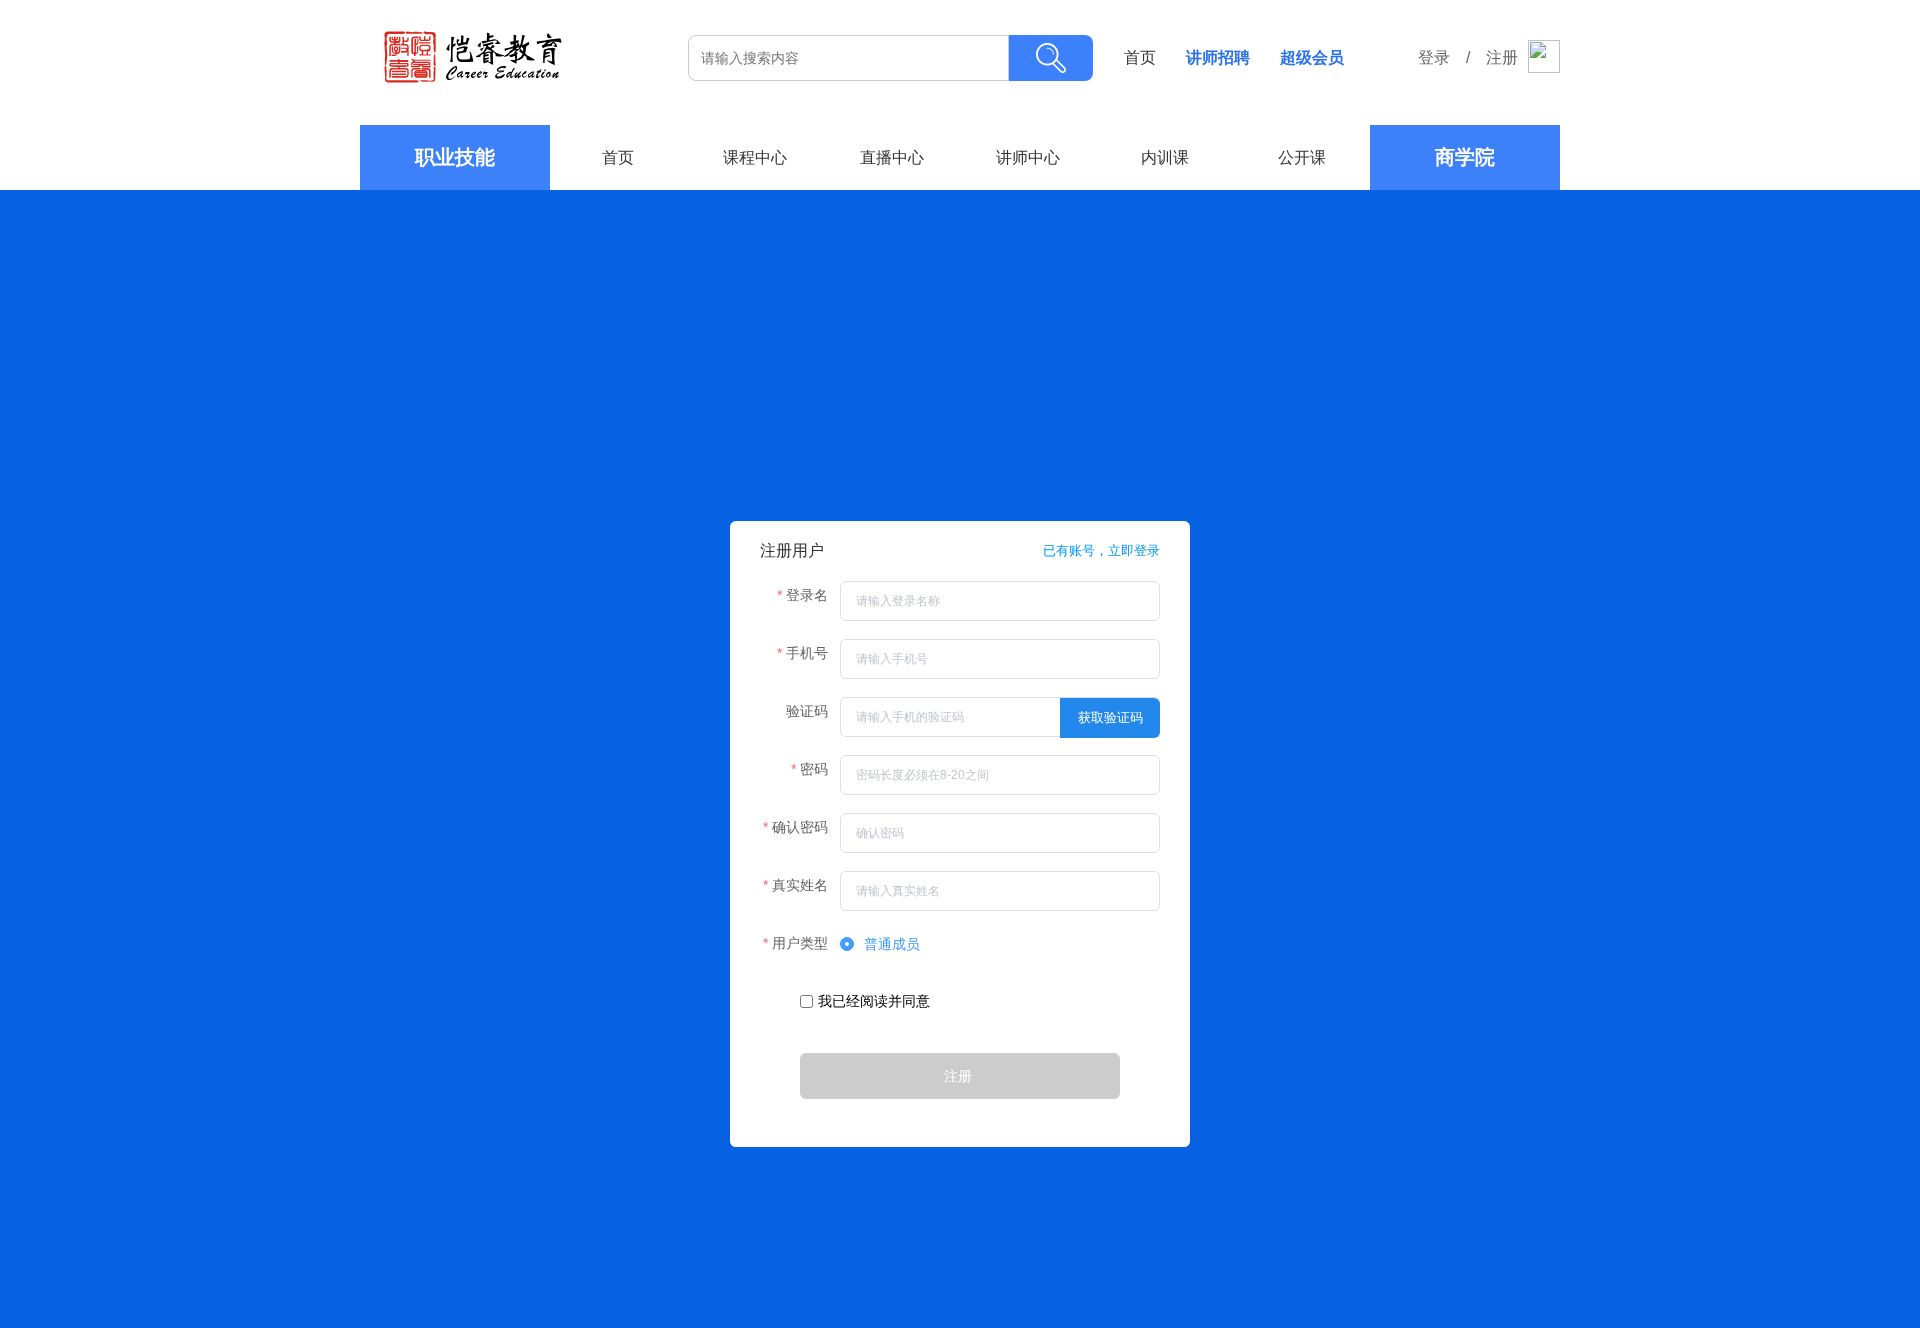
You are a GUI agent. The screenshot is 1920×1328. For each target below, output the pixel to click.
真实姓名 (800, 885)
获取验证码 (1110, 717)
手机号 (807, 653)
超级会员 (1312, 57)
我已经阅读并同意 (879, 1001)
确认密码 (800, 827)
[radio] (880, 945)
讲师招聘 (1218, 57)
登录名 (807, 595)
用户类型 (800, 943)
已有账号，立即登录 (1101, 550)
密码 (814, 769)
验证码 (807, 711)
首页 (1140, 57)
